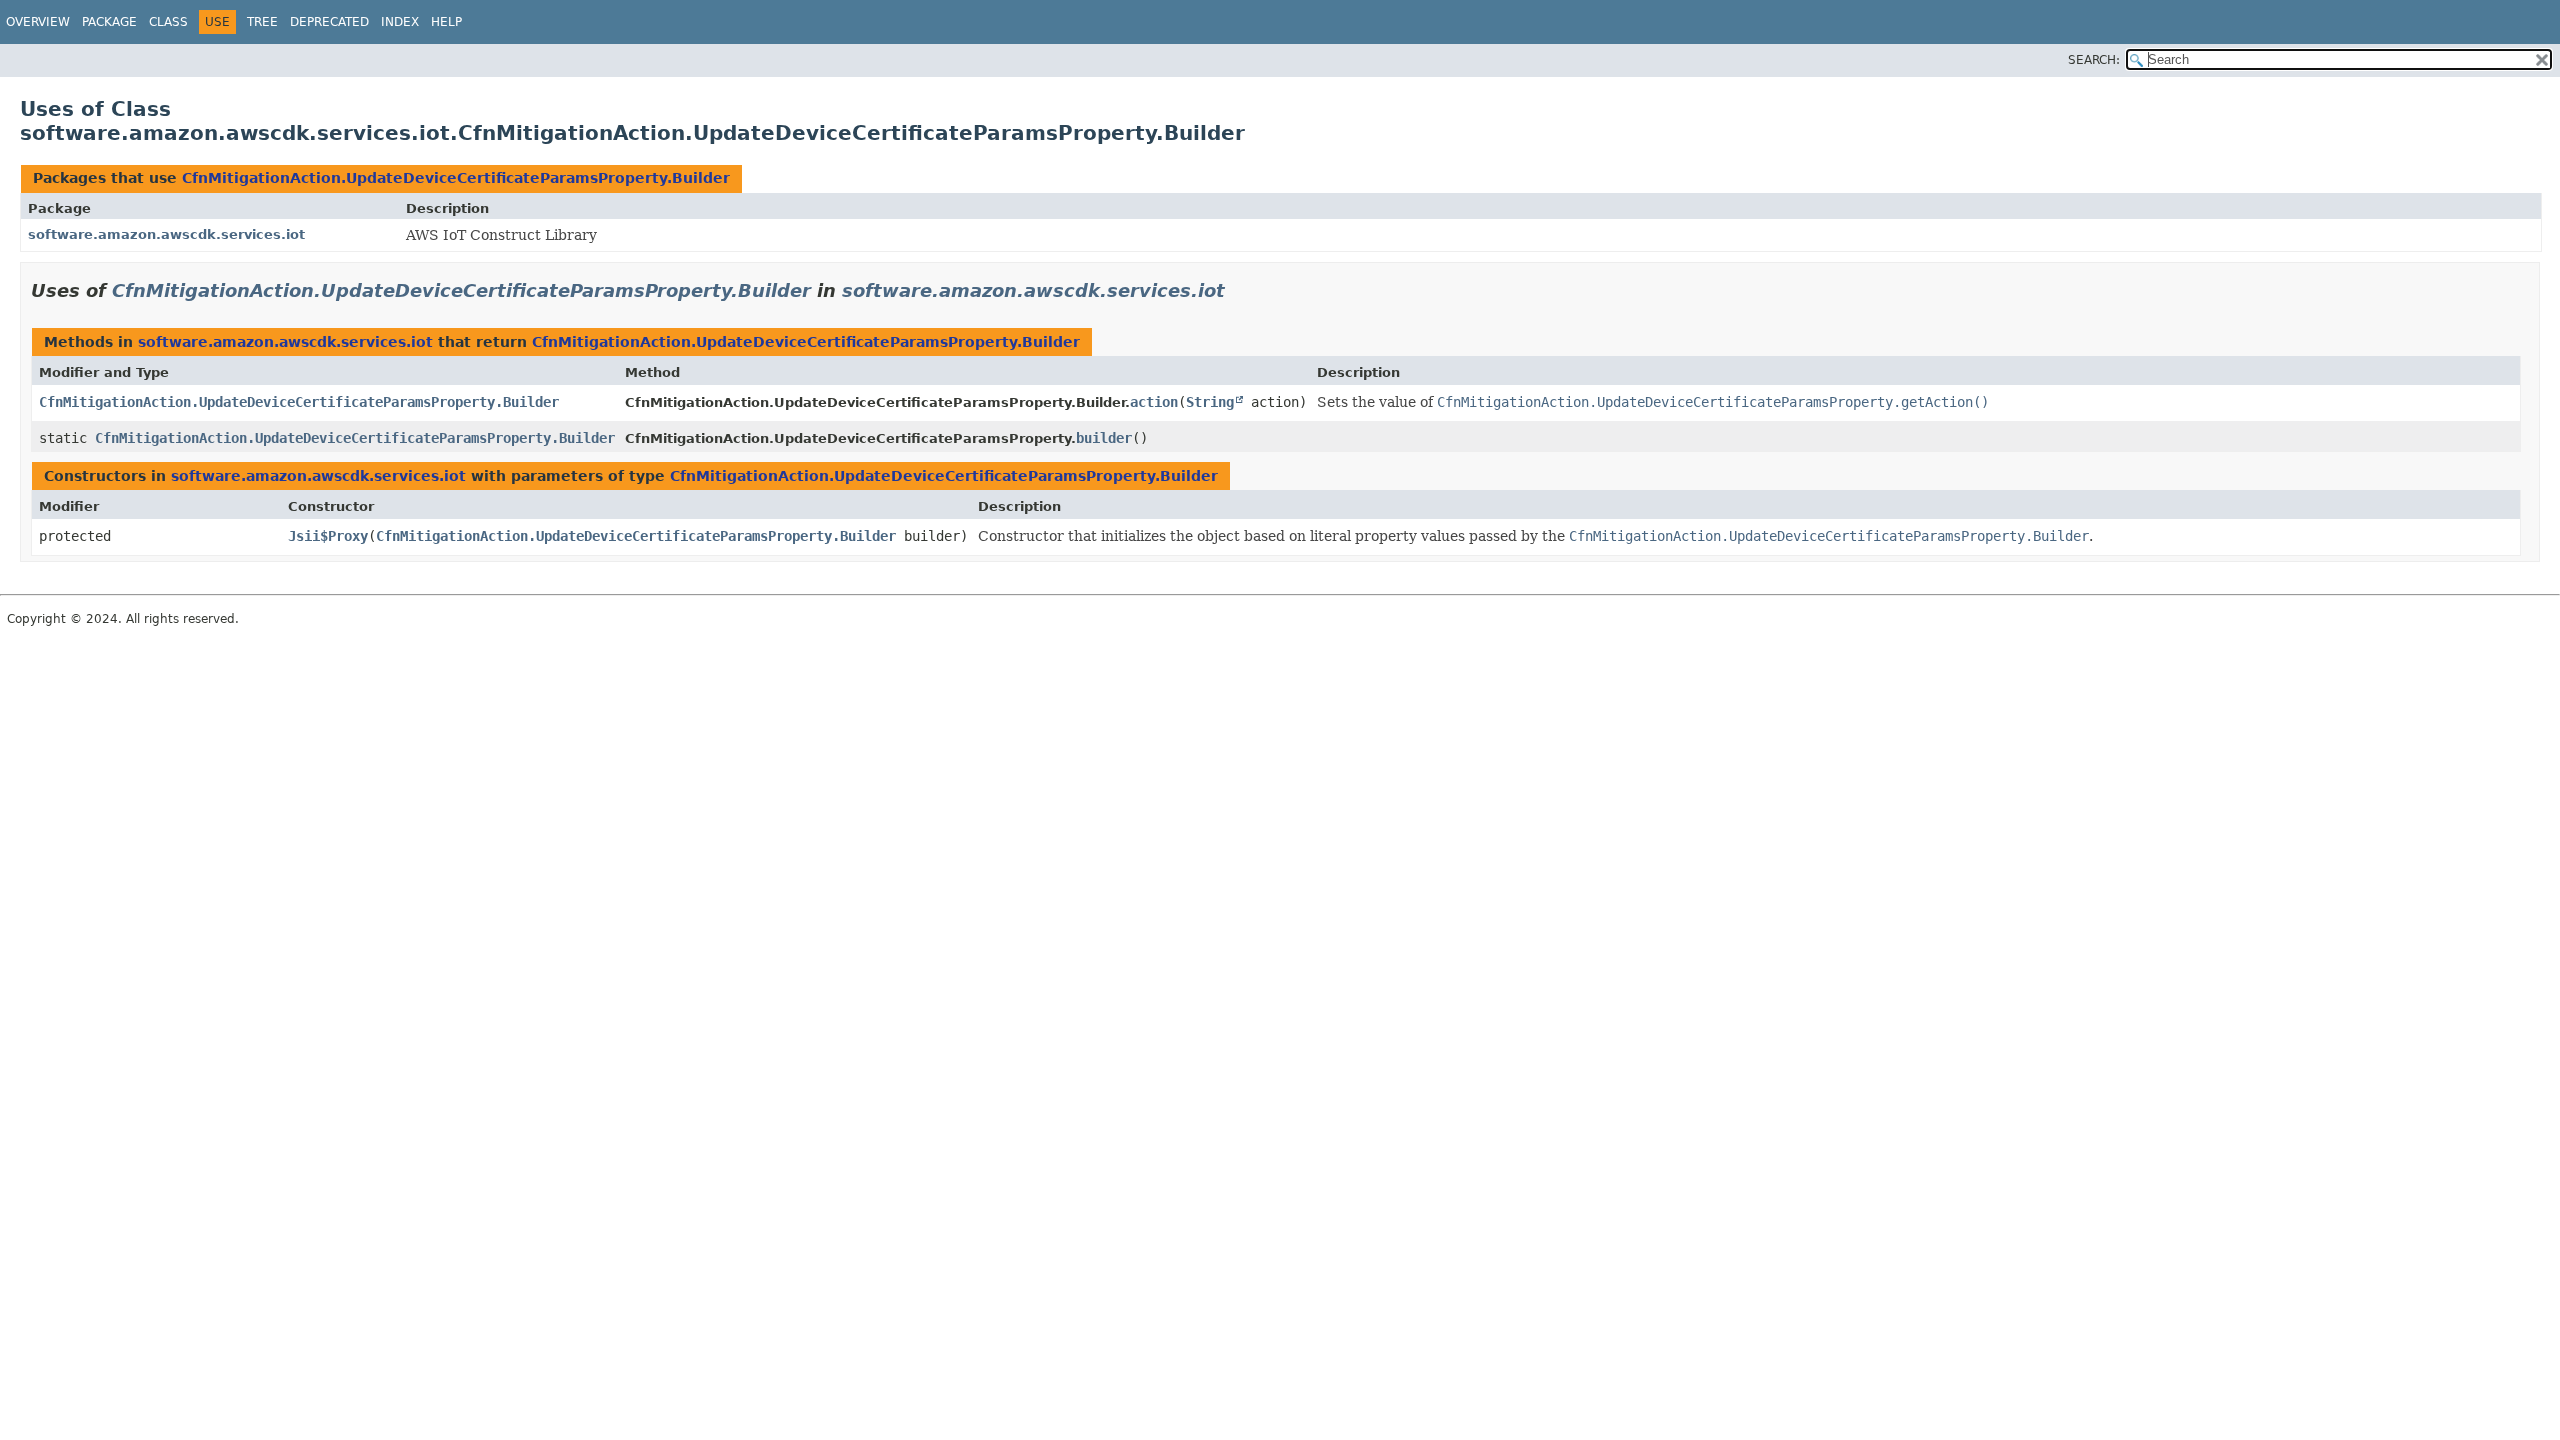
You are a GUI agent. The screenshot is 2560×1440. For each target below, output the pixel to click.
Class (168, 22)
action (1154, 402)
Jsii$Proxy (328, 536)
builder (1104, 438)
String (1210, 402)
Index (400, 22)
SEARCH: (2094, 60)
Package (109, 22)
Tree (262, 22)
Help (446, 22)
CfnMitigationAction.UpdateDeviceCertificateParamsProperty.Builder (456, 178)
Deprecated (329, 22)
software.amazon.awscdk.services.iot (166, 234)
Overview (38, 22)
